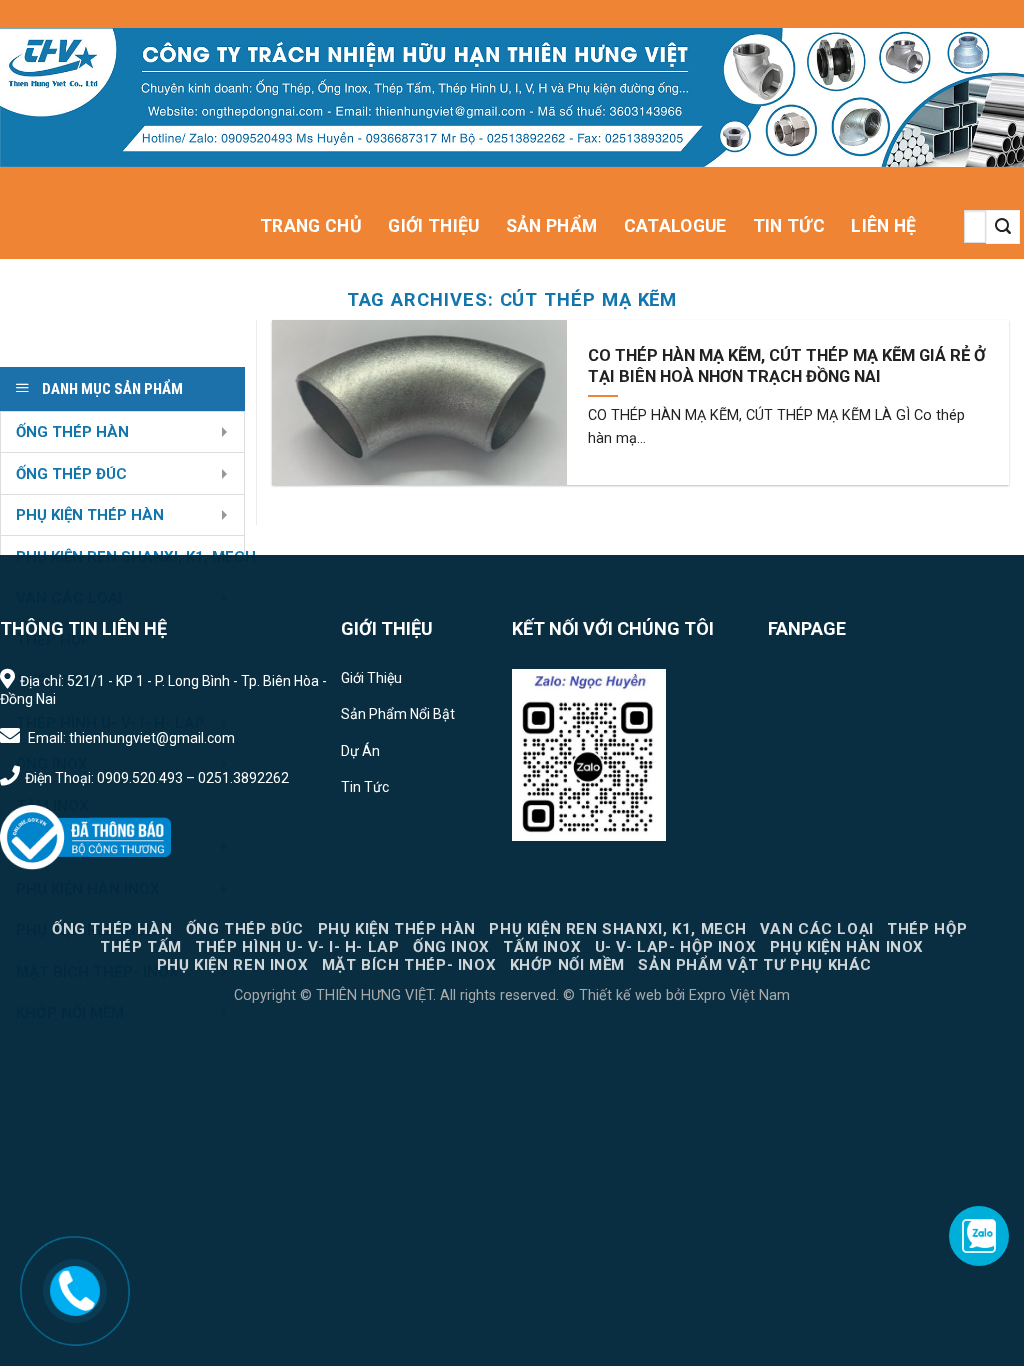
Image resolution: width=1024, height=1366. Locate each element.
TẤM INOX (542, 947)
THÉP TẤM (141, 947)
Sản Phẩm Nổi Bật (398, 714)
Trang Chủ (311, 226)
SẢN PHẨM (552, 226)
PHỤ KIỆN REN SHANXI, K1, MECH (618, 929)
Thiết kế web (620, 995)
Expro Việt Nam (737, 995)
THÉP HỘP (927, 929)
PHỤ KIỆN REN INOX (232, 965)
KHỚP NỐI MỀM (567, 965)
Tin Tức (789, 226)
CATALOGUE (675, 226)
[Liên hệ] (75, 1289)
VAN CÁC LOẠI (816, 929)
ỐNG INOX (451, 947)
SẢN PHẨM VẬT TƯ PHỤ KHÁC (755, 965)
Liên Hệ (883, 226)
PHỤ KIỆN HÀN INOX (847, 947)
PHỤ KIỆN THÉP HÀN (90, 515)
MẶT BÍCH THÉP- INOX (409, 965)
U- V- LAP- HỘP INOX (676, 947)
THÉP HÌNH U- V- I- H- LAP (297, 947)
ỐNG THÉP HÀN (72, 432)
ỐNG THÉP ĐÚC (71, 474)
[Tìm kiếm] (1003, 227)
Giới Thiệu (434, 226)
